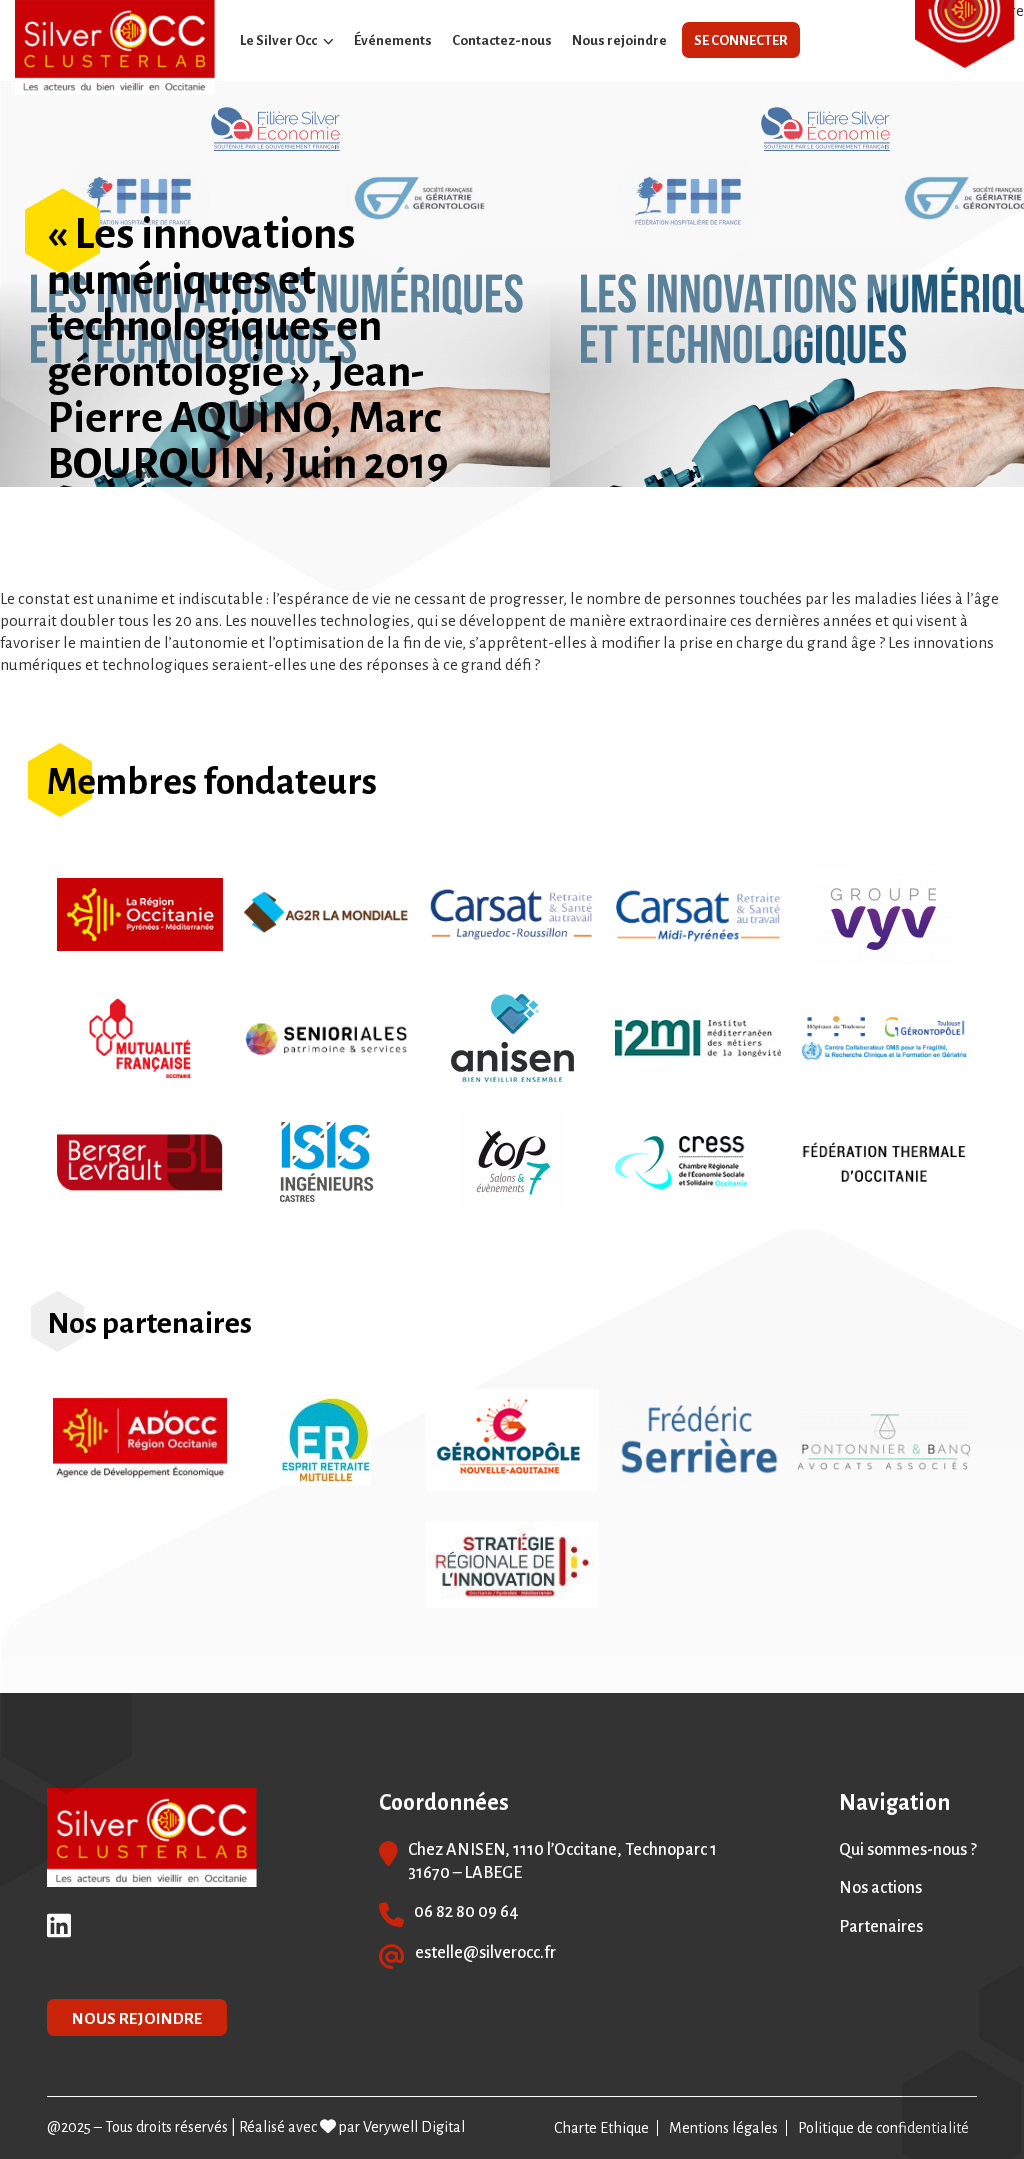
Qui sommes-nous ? (908, 1850)
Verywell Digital (414, 2127)
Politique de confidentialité (883, 2128)
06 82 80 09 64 (466, 1912)
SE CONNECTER (741, 40)
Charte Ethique (601, 2128)
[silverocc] (115, 47)
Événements (393, 40)
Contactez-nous (502, 40)
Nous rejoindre (619, 40)
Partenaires (881, 1927)
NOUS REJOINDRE (137, 2018)
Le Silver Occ (278, 40)
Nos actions (880, 1888)
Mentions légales (723, 2128)
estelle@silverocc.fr (485, 1953)
